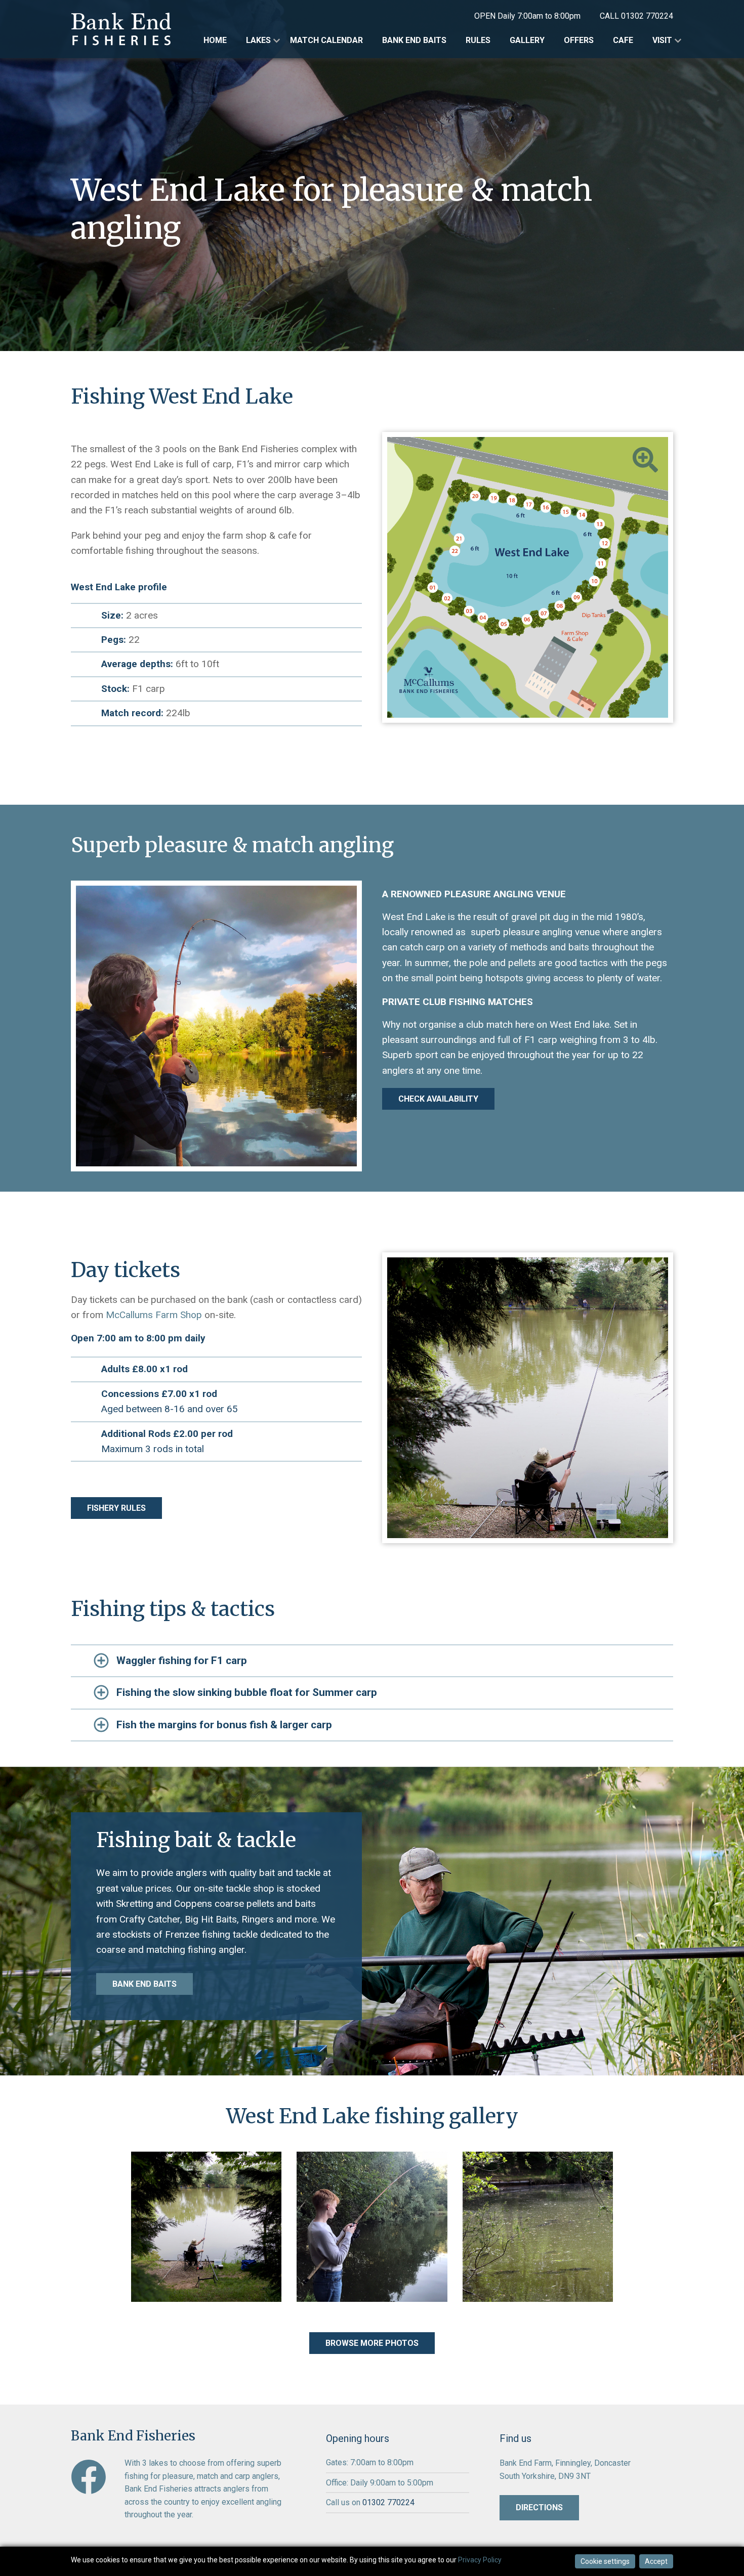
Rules (478, 40)
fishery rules (116, 1508)
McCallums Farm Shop (154, 1315)
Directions (539, 2507)
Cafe (623, 40)
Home (215, 40)
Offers (579, 40)
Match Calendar (326, 40)
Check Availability (438, 1099)
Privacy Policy (480, 2560)
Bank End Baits (414, 40)
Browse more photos (372, 2343)
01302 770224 (647, 16)
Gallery (527, 40)
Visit (662, 40)
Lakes (258, 40)
